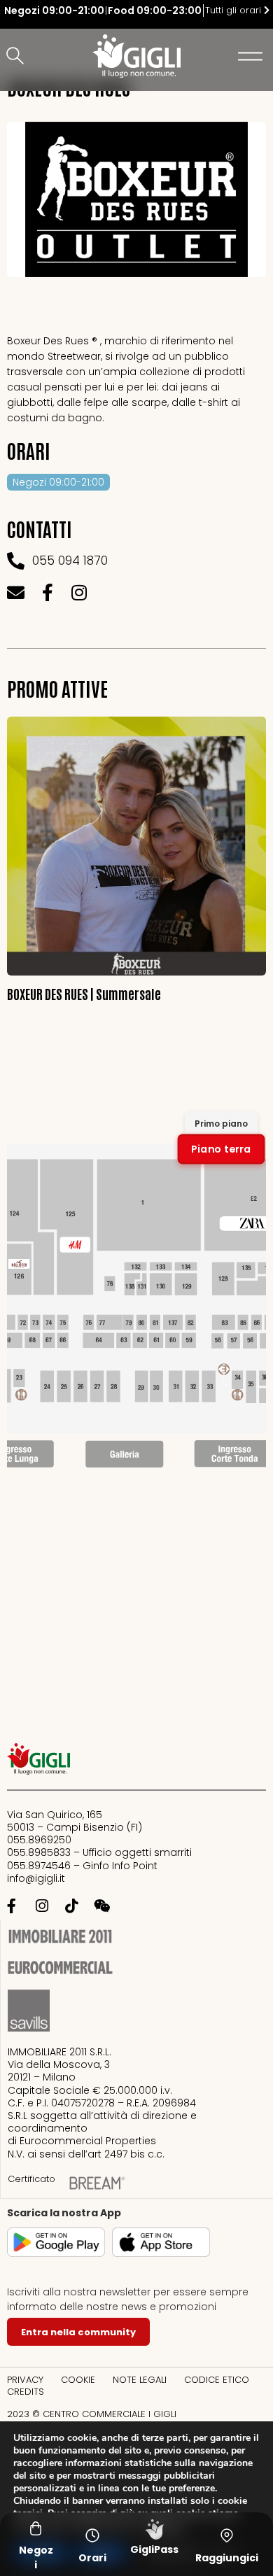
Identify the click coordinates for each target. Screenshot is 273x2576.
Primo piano (221, 1124)
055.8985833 (39, 1852)
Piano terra (221, 1149)
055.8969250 (39, 1840)
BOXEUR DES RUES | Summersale (84, 993)
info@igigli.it (36, 1878)
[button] (17, 57)
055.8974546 (39, 1866)
